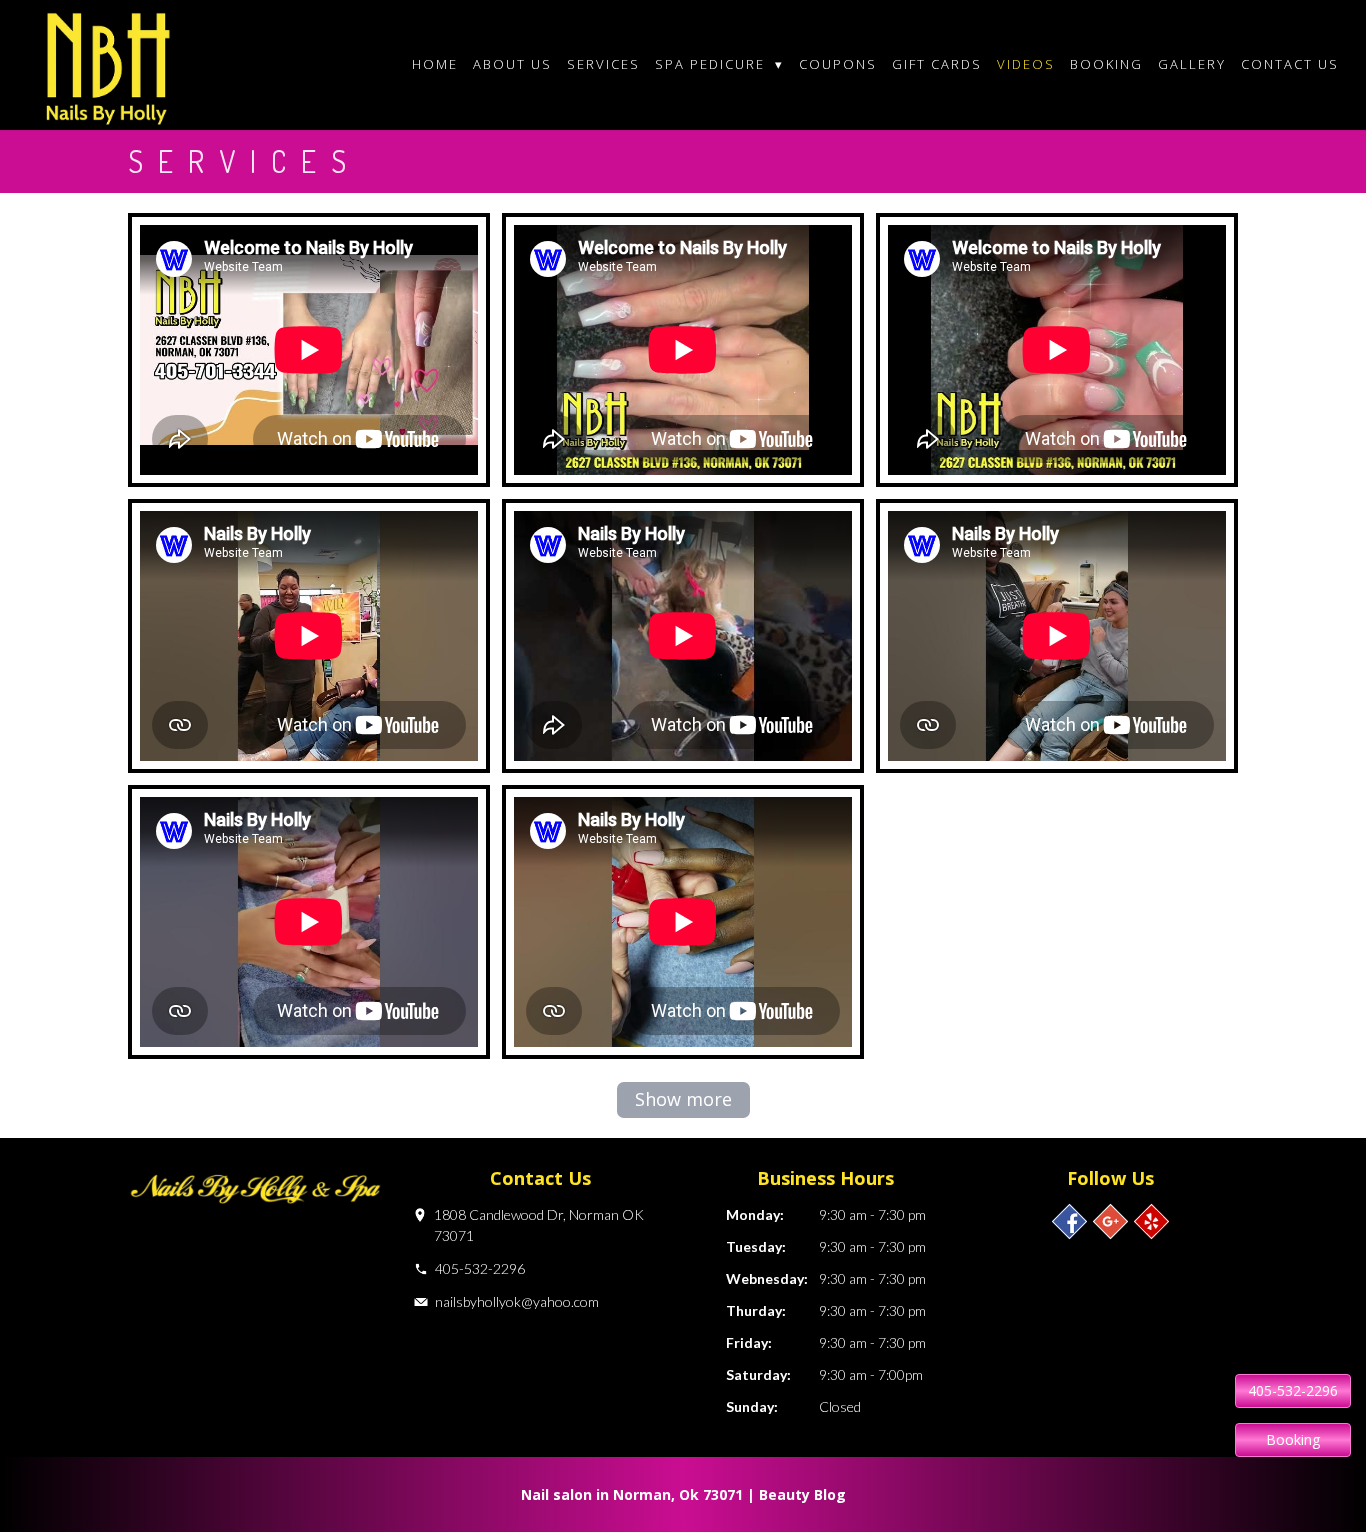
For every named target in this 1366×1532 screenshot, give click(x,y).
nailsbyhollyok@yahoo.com (517, 1301)
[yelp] (1151, 1221)
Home (435, 64)
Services (603, 64)
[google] (1110, 1221)
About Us (512, 64)
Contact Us (1290, 64)
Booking (1106, 64)
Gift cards (937, 64)
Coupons (838, 64)
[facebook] (1069, 1221)
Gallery (1192, 64)
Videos (1026, 64)
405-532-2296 (480, 1268)
